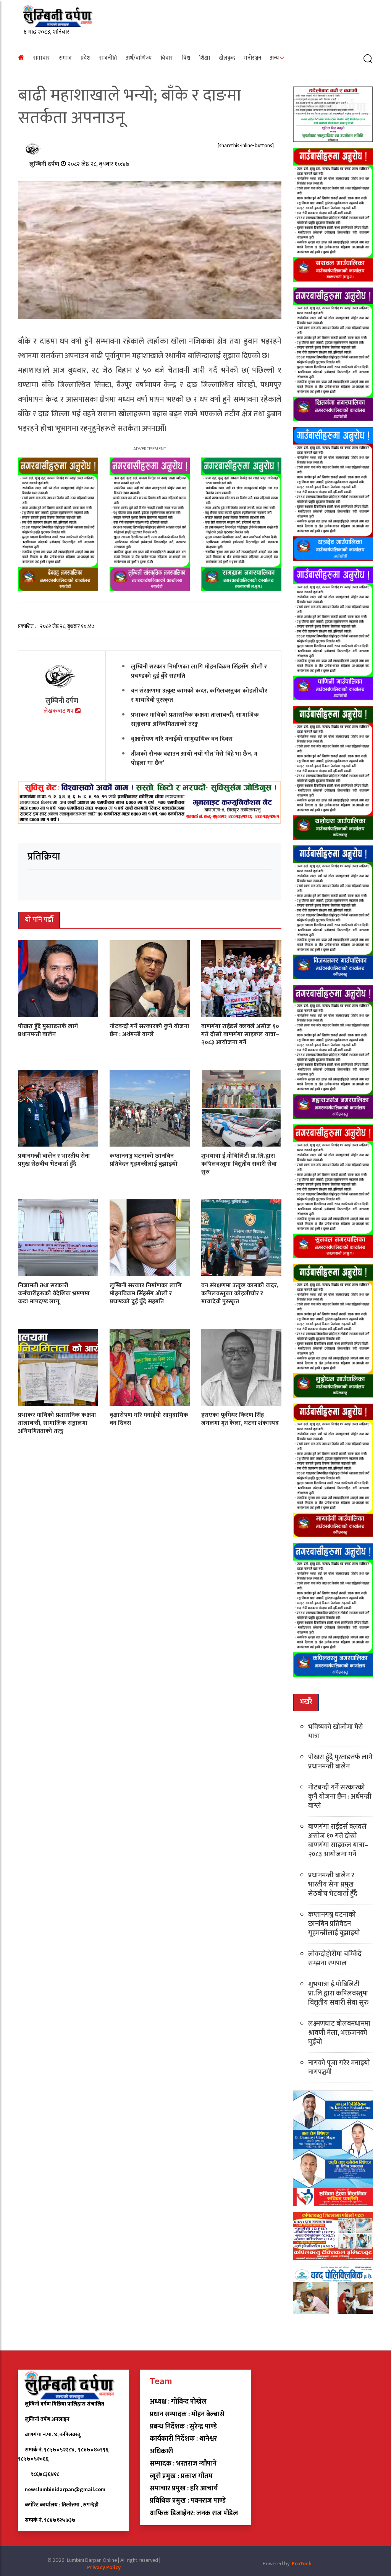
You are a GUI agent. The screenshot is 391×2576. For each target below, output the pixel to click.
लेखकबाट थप (59, 711)
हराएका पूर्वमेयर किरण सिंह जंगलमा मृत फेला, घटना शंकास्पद (240, 1419)
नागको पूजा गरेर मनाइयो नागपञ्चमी (339, 2068)
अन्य (274, 58)
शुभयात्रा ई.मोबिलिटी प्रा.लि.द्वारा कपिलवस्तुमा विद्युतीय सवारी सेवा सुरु (239, 1164)
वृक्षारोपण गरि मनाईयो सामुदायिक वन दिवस (182, 739)
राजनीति (108, 58)
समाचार (42, 58)
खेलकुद (227, 58)
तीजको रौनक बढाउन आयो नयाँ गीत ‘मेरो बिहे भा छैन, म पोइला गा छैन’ (194, 758)
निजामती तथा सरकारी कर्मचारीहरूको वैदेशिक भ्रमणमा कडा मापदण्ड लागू (54, 1294)
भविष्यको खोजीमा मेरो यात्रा (336, 1732)
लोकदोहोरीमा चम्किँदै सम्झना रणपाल (335, 1959)
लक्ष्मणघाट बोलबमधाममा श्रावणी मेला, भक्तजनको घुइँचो (339, 2033)
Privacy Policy (104, 2567)
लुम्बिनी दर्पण (45, 164)
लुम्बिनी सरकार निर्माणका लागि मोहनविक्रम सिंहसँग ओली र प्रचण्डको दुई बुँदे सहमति (199, 671)
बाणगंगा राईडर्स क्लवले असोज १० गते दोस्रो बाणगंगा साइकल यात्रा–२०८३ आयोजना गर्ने (240, 1034)
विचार (167, 58)
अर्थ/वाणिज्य (139, 58)
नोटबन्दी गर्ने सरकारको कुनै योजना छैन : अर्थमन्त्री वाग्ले (149, 1030)
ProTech (302, 2564)
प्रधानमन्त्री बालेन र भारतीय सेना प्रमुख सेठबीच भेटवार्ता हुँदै (54, 1160)
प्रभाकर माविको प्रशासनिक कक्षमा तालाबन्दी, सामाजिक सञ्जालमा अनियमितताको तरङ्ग (195, 719)
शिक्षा (204, 58)
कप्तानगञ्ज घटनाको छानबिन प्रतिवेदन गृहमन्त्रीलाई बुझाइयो (144, 1160)
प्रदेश (86, 58)
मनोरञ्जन (253, 58)
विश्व (186, 58)
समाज (65, 58)
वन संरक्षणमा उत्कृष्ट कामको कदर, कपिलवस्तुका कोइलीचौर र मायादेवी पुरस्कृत (199, 695)
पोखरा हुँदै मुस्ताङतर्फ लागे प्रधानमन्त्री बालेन (48, 1030)
